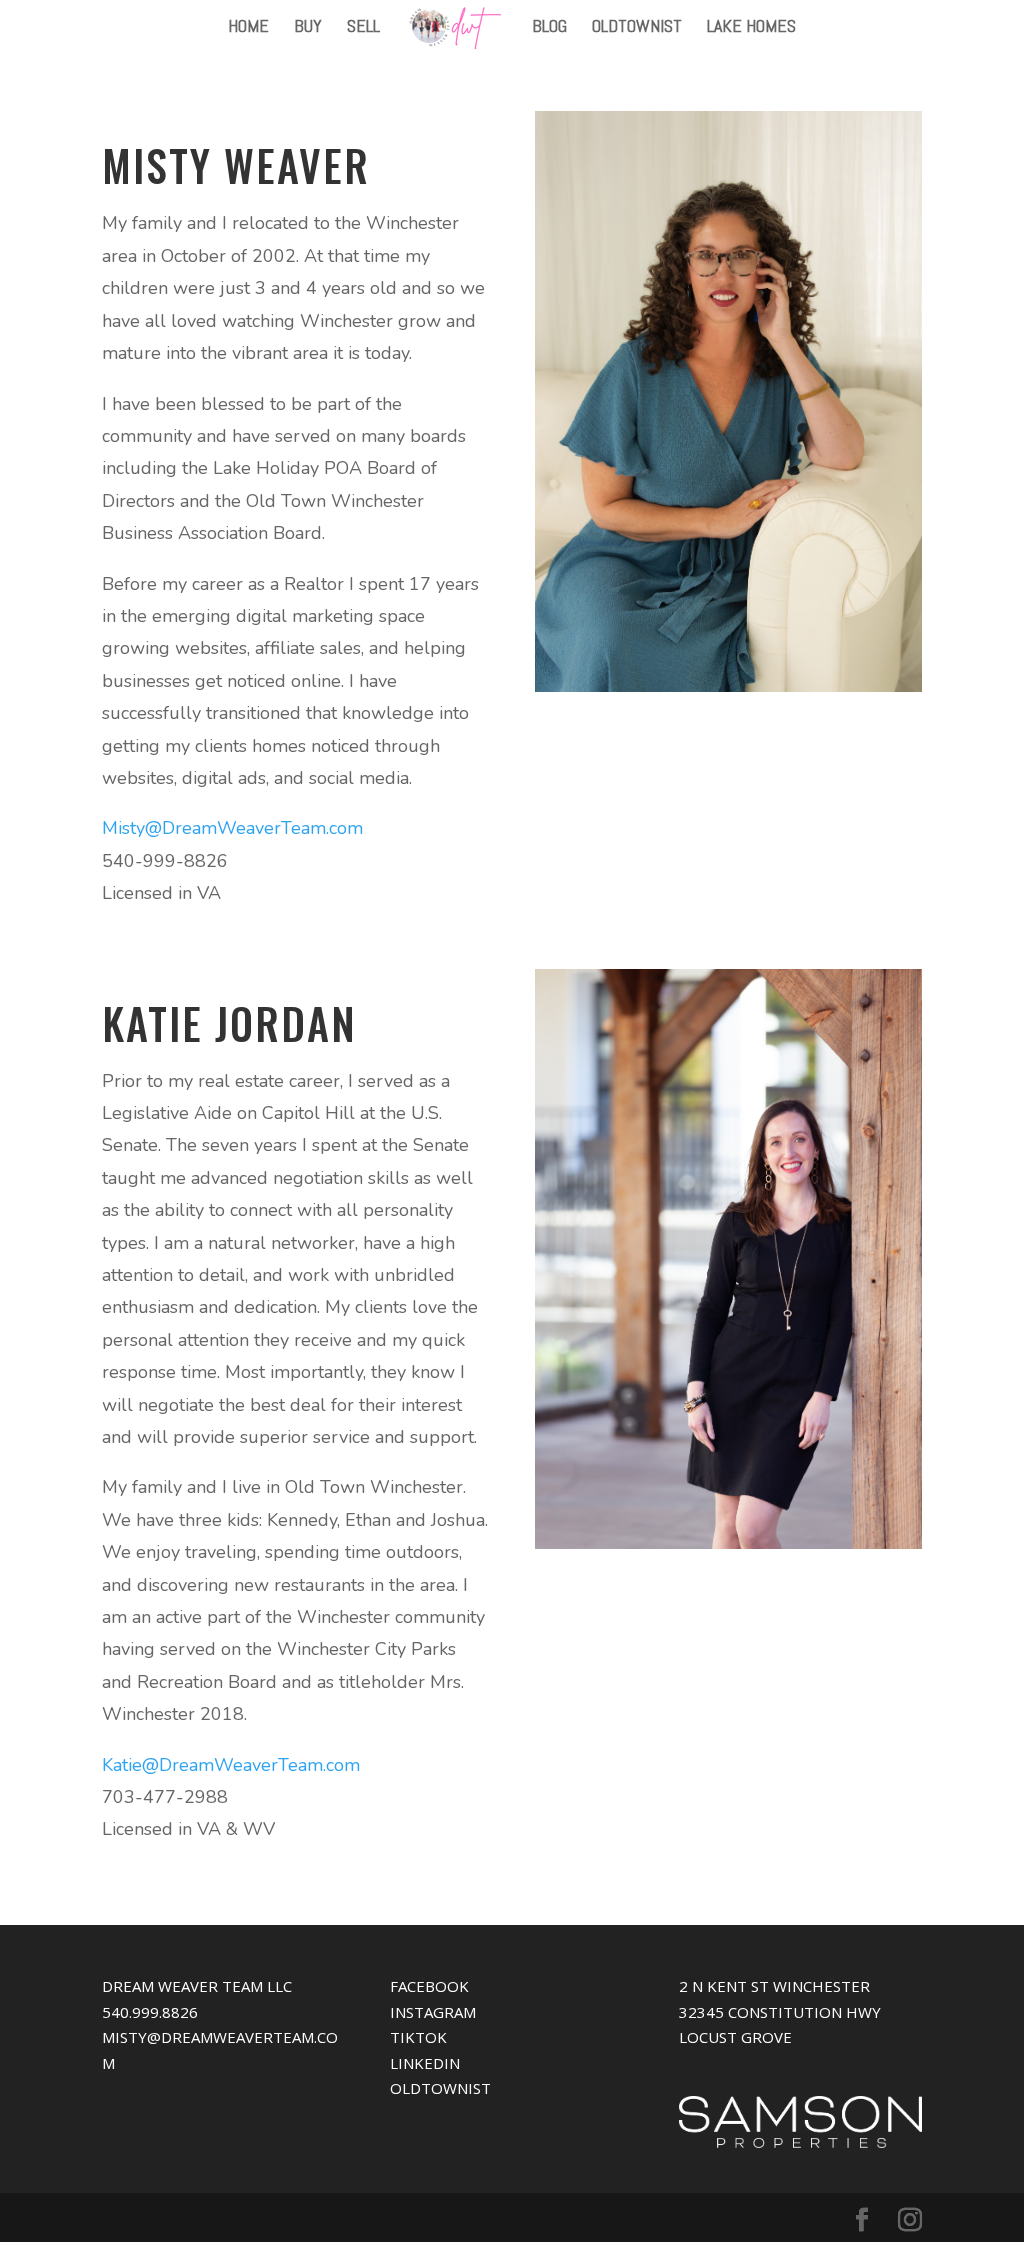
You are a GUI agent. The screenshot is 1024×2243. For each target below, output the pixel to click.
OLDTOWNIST (637, 28)
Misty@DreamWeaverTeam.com (232, 828)
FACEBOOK (429, 1986)
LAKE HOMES (751, 28)
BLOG (549, 28)
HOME (248, 28)
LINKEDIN (425, 2063)
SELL (363, 28)
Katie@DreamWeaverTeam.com (231, 1765)
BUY (308, 28)
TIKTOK (418, 2037)
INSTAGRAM (433, 2012)
